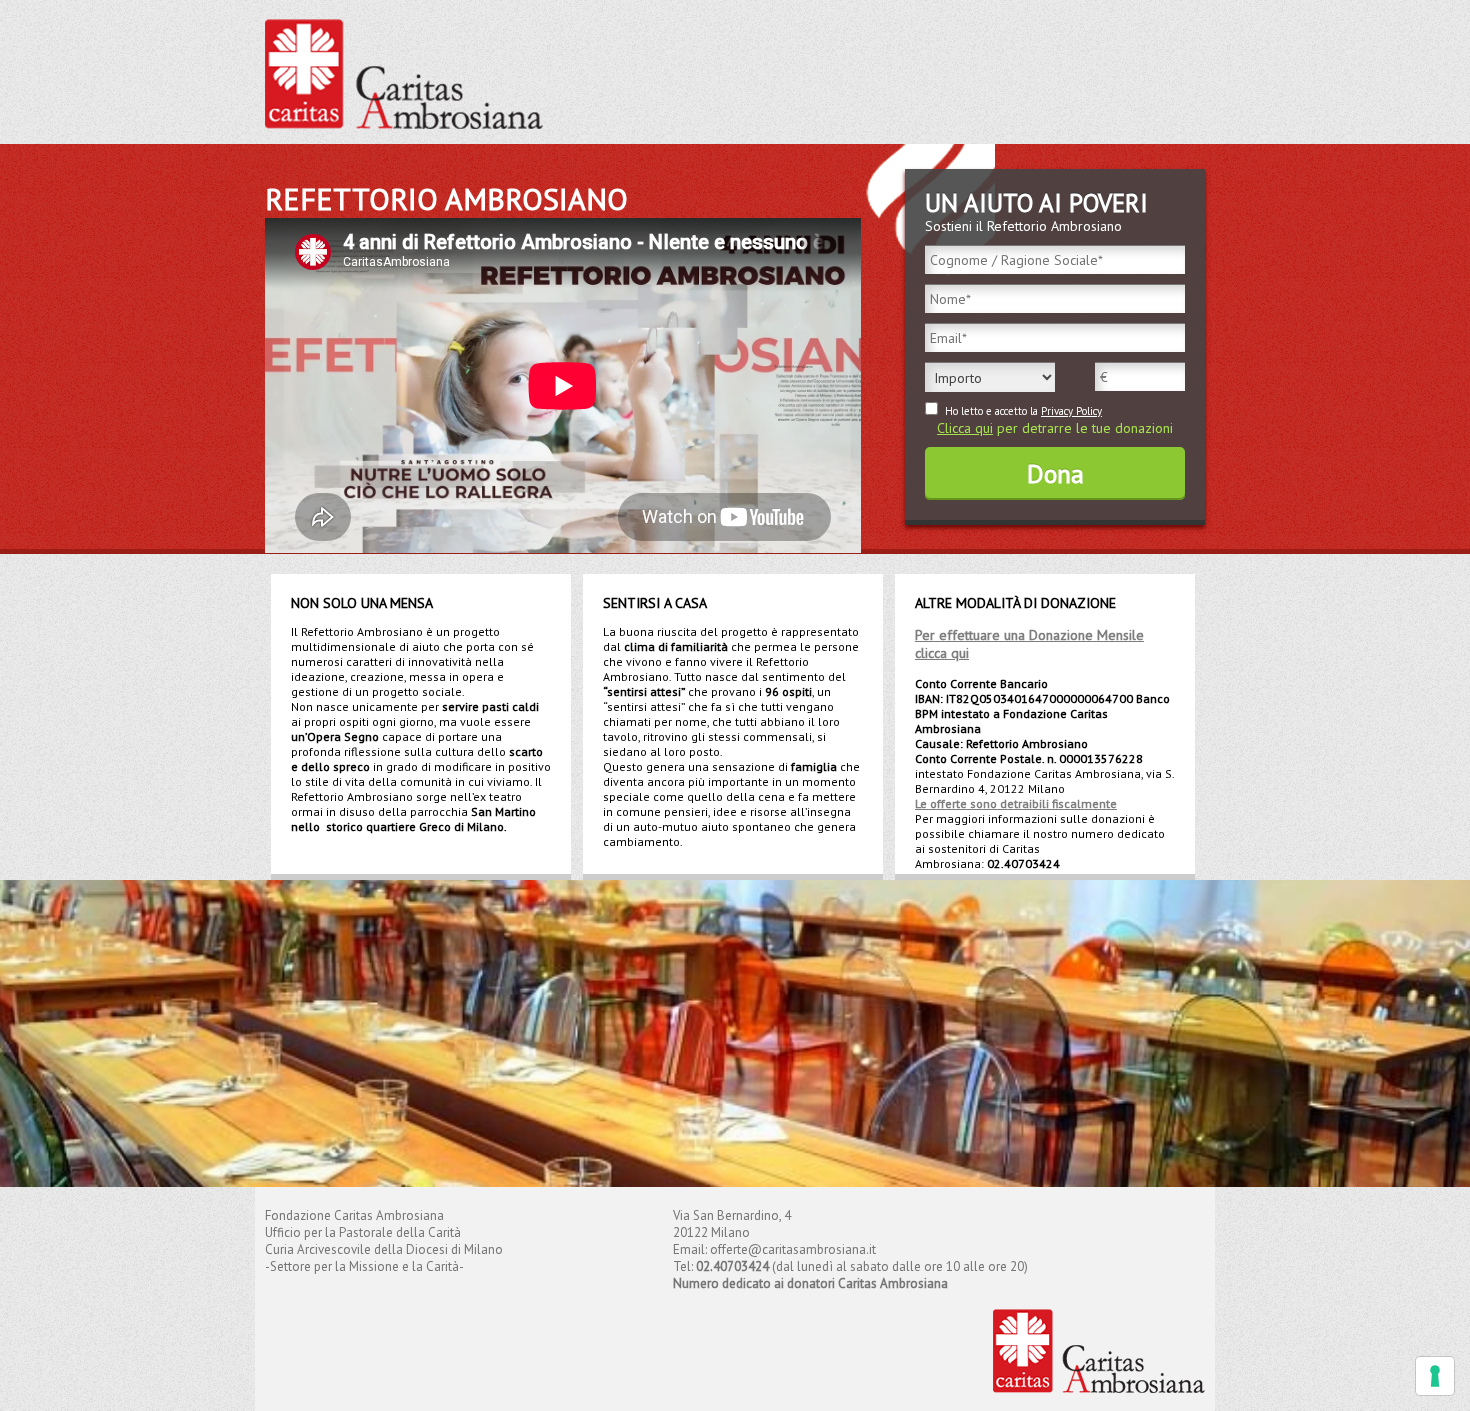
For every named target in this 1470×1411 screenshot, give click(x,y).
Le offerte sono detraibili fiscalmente (1016, 803)
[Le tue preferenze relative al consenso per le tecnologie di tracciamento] (1435, 1376)
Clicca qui (965, 428)
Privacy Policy (1071, 411)
